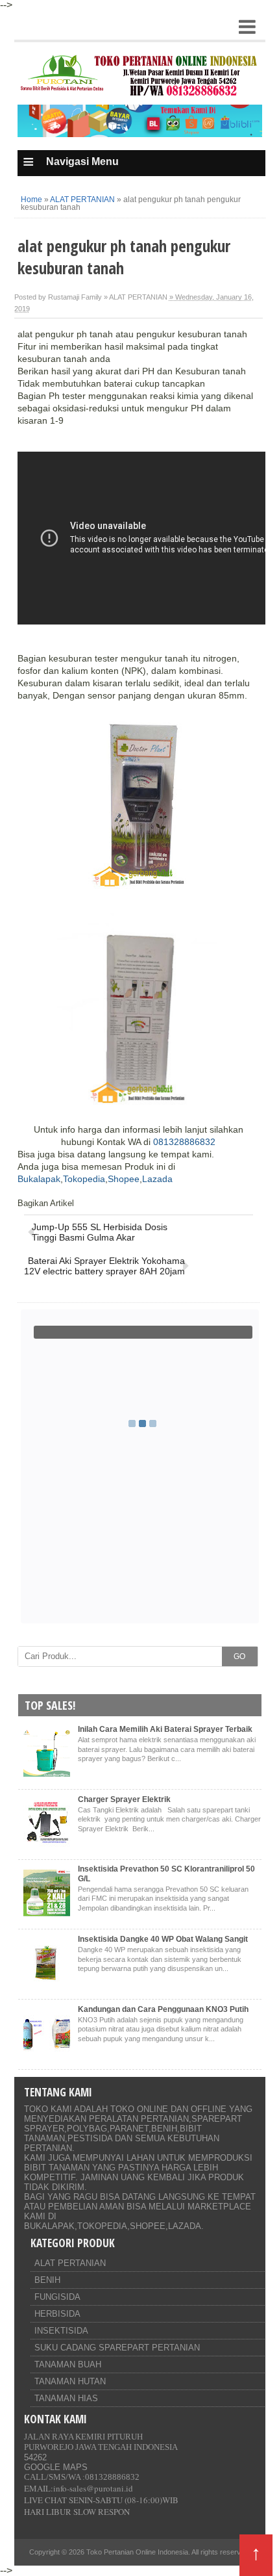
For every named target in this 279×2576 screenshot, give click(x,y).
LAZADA (185, 2226)
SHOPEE (148, 2226)
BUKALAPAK (49, 2226)
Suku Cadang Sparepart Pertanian (117, 2348)
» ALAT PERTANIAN (136, 297)
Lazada (157, 1179)
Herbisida (57, 2314)
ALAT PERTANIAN (70, 2263)
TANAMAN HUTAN (70, 2381)
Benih (47, 2280)
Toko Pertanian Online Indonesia (137, 2552)
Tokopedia (84, 1179)
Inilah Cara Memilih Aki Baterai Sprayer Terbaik (165, 1729)
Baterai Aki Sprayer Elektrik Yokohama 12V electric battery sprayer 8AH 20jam (104, 1266)
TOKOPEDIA (102, 2226)
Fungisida (57, 2297)
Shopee (124, 1179)
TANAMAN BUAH (68, 2364)
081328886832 (184, 1142)
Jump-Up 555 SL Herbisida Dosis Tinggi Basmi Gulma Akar (100, 1232)
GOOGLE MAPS (56, 2467)
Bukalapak (39, 1179)
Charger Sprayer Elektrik (124, 1799)
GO (239, 1656)
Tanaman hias (66, 2398)
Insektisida (61, 2331)
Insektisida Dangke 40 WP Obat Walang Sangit (163, 1939)
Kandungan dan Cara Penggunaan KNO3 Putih (163, 2009)
